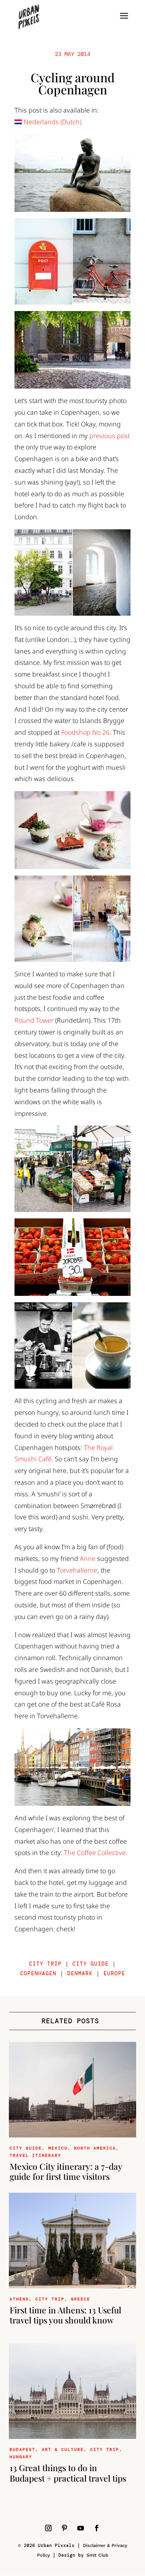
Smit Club (97, 2555)
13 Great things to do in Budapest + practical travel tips (68, 2473)
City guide (91, 1964)
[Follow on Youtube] (81, 2528)
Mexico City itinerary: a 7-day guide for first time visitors (66, 2171)
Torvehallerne (77, 1570)
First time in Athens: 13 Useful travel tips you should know (65, 2315)
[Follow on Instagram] (48, 2528)
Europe (114, 1973)
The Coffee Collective (95, 1853)
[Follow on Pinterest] (64, 2528)
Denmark (80, 1973)
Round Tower (34, 1020)
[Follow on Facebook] (97, 2528)
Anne (88, 1559)
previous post (110, 436)
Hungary (21, 2457)
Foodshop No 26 (85, 732)
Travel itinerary (35, 2155)
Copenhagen (38, 1973)
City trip (45, 1964)
